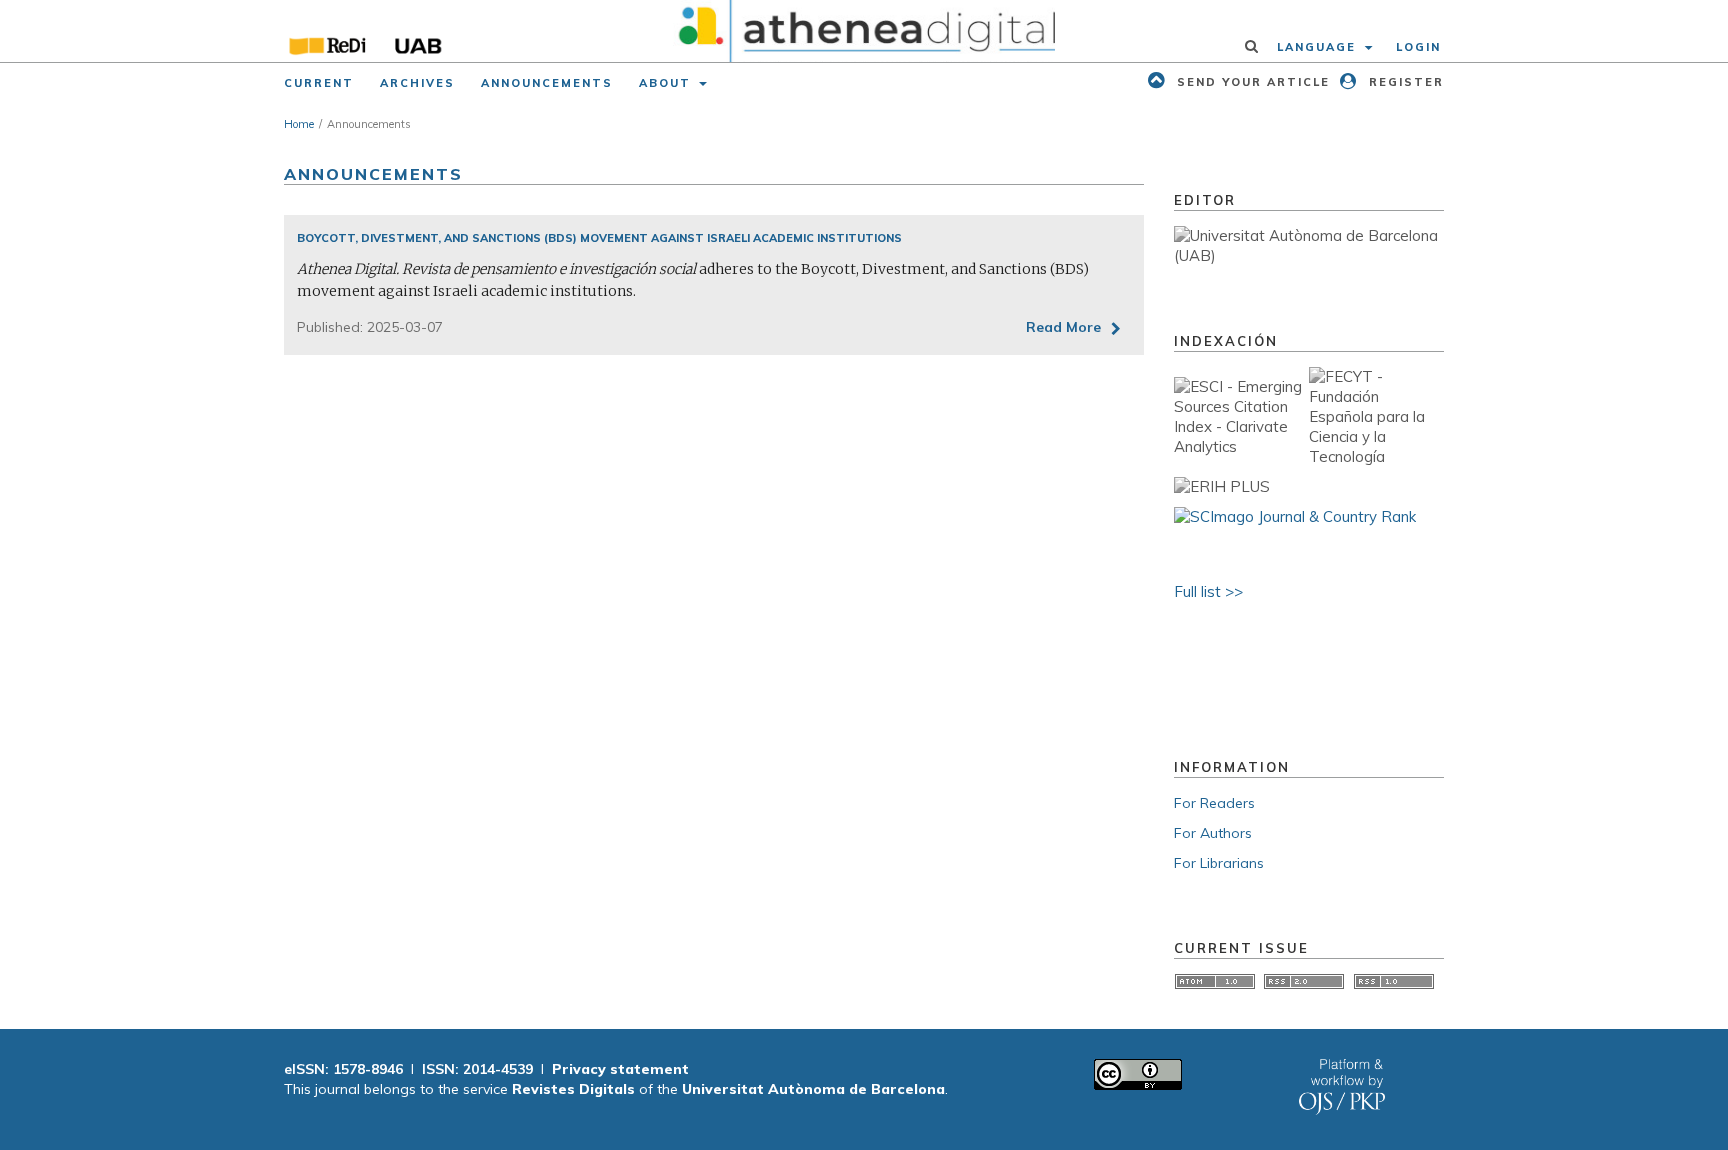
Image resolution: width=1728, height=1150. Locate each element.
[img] (864, 31)
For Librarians (1219, 863)
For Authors (1213, 833)
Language (1319, 47)
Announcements (547, 83)
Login (1418, 47)
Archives (417, 83)
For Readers (1214, 803)
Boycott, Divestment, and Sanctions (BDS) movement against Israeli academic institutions (599, 238)
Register (1404, 82)
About (667, 83)
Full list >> (1208, 591)
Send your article (1251, 82)
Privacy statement (620, 1069)
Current (319, 83)
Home (299, 124)
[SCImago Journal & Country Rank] (1295, 516)
